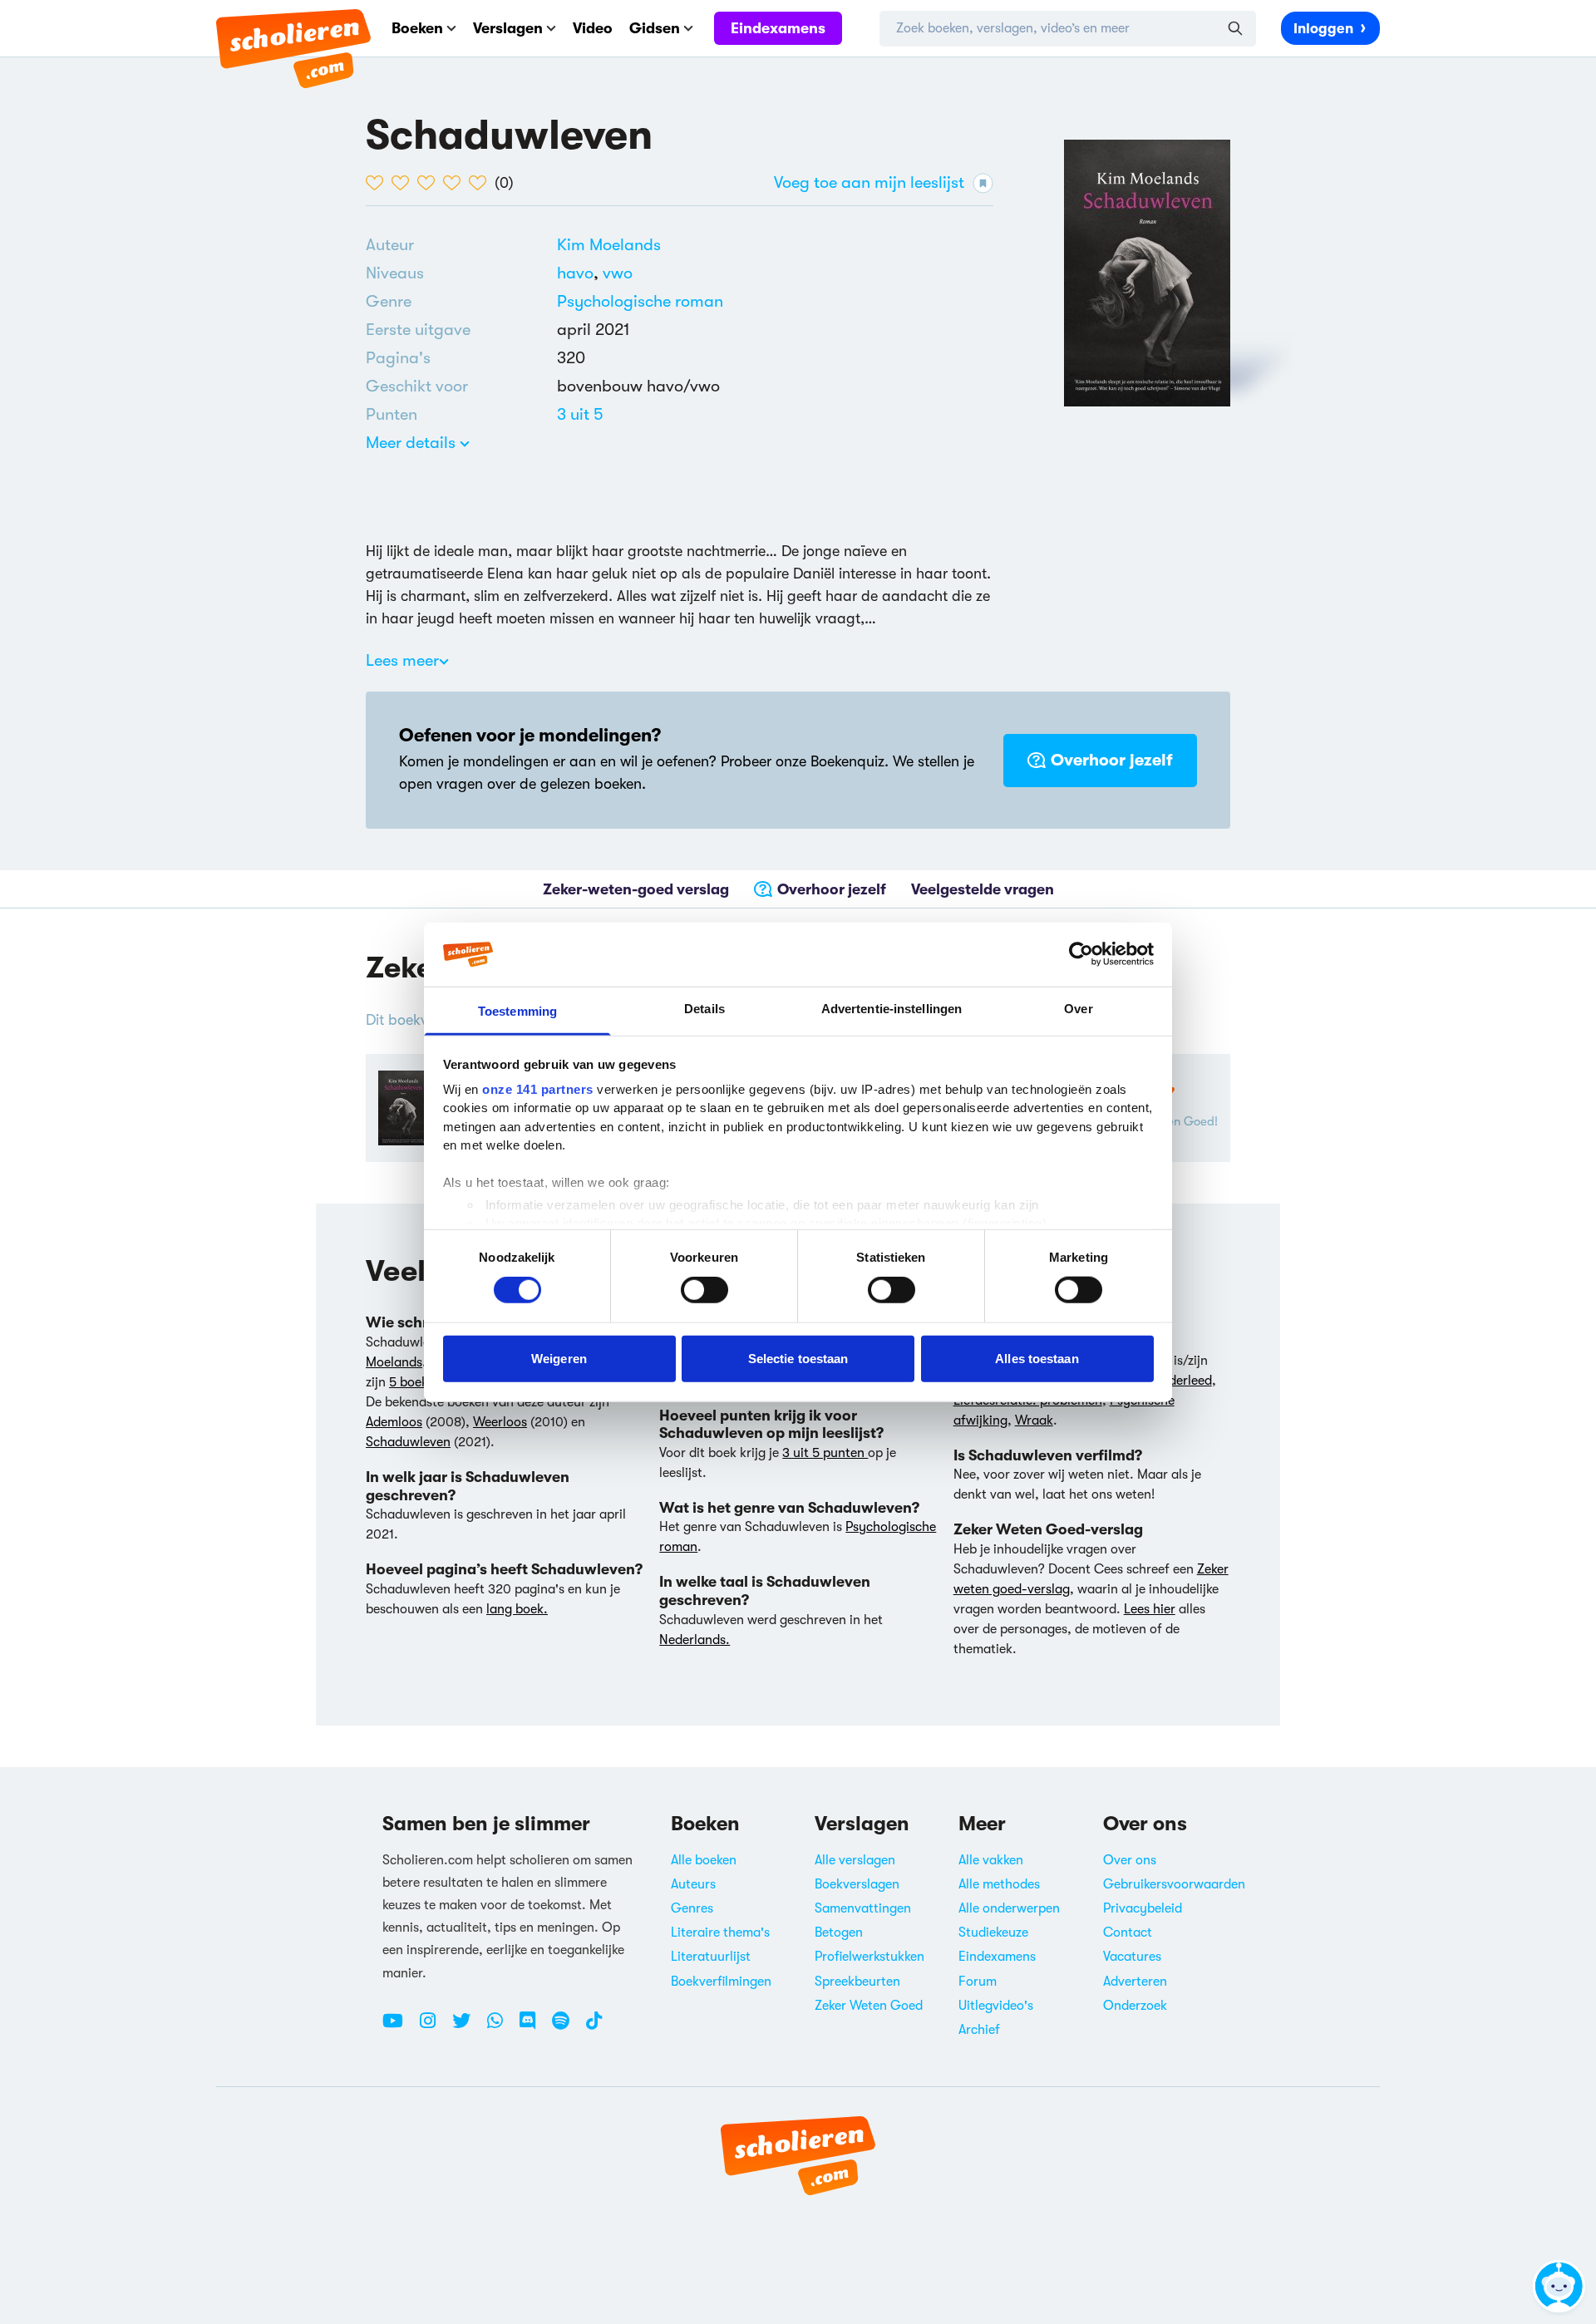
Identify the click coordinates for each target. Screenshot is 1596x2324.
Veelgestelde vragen (983, 889)
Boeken (417, 28)
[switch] (704, 1290)
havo (580, 273)
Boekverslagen (857, 1884)
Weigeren (559, 1358)
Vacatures (1132, 1957)
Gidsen (655, 28)
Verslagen (508, 28)
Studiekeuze (993, 1933)
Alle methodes (999, 1884)
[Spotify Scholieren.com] (567, 2027)
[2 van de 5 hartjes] (404, 183)
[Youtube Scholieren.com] (399, 2027)
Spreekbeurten (857, 1982)
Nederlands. (695, 1640)
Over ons (1130, 1860)
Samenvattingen (863, 1908)
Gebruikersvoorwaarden (1174, 1884)
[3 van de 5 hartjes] (430, 183)
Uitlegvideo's (996, 2006)
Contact (1128, 1933)
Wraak (1034, 1420)
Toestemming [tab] (517, 1011)
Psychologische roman (640, 301)
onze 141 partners (538, 1089)
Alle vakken (991, 1860)
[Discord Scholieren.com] (534, 2027)
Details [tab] (704, 1009)
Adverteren (1135, 1982)
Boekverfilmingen (721, 1982)
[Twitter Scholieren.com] (468, 2027)
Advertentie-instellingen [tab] (892, 1009)
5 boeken (415, 1382)
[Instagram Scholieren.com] (434, 2027)
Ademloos (394, 1422)
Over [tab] (1078, 1009)
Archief (979, 2030)
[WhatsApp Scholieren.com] (501, 2027)
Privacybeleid (1143, 1908)
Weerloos (500, 1422)
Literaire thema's (720, 1933)
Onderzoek (1135, 2006)
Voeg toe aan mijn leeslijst (869, 182)
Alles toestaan (1037, 1358)
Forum (978, 1982)
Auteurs (693, 1884)
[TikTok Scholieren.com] (594, 2027)
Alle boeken (704, 1860)
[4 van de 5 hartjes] (456, 183)
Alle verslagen (855, 1860)
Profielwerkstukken (869, 1957)
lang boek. (517, 1609)
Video (593, 28)
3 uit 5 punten (825, 1453)
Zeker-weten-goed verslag (636, 889)
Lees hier (1150, 1609)
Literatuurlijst (711, 1957)
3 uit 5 (580, 414)
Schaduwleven (408, 1442)
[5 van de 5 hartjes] (482, 183)
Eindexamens (778, 28)
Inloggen (1323, 29)
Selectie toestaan (798, 1358)
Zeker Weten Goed (869, 2006)
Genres (692, 1908)
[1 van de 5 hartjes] (379, 183)
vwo (618, 273)
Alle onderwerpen (1009, 1908)
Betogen (839, 1933)
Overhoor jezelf (1112, 760)
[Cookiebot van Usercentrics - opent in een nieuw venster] (1081, 954)
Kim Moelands (609, 245)
